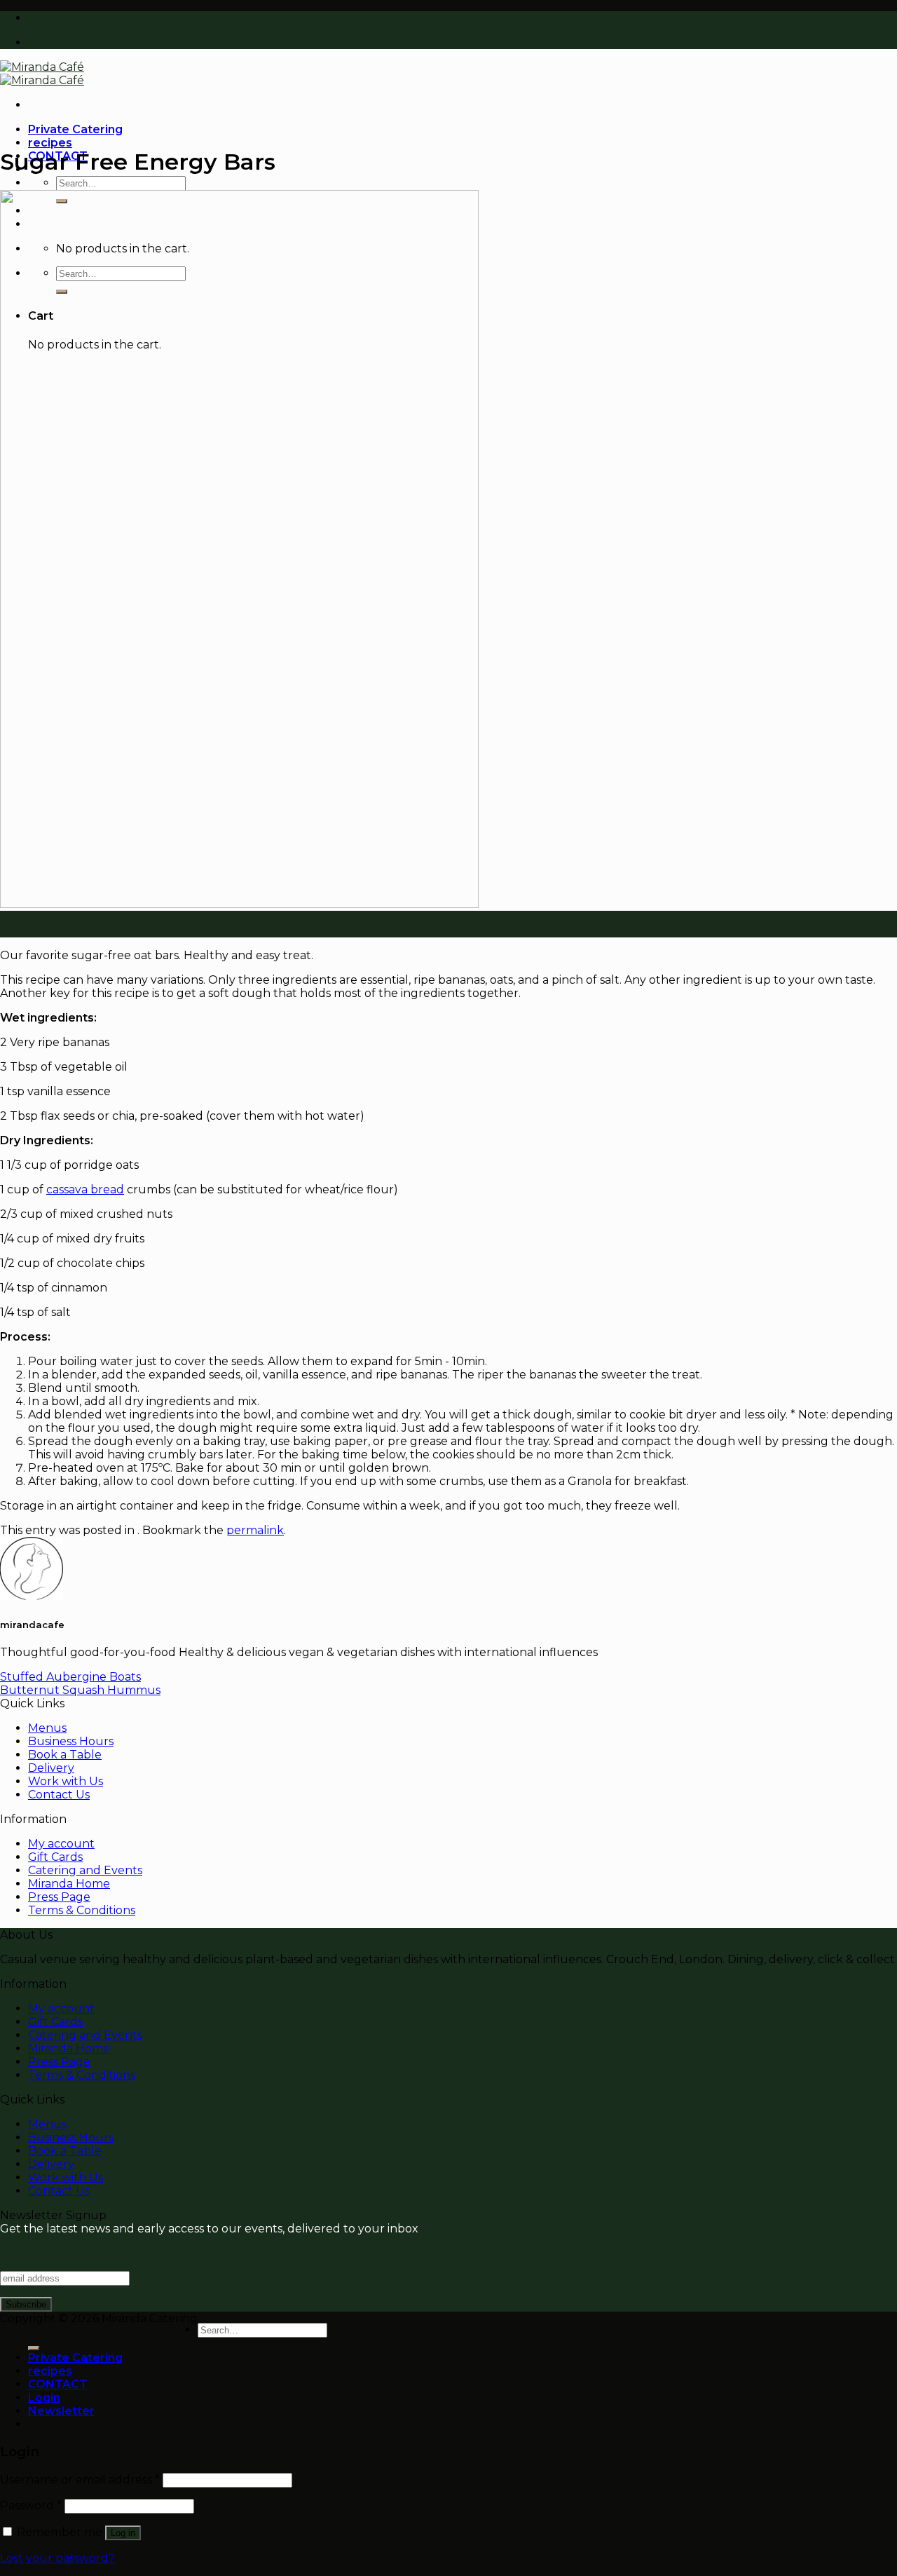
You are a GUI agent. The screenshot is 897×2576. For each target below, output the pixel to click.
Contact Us (59, 1795)
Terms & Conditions (82, 1910)
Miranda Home (69, 1884)
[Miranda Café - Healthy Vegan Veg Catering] (42, 74)
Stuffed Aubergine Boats (70, 1677)
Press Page (59, 1897)
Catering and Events (85, 1870)
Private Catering (75, 129)
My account (61, 1844)
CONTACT (58, 2384)
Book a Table (65, 1755)
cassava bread (85, 1189)
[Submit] (34, 2348)
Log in (123, 2533)
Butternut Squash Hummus (80, 1690)
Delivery (51, 1768)
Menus (47, 1728)
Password (31, 2506)
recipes (50, 143)
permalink (255, 1530)
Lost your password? (57, 2558)
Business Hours (71, 1741)
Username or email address (80, 2480)
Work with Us (66, 1781)
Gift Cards (55, 1857)
